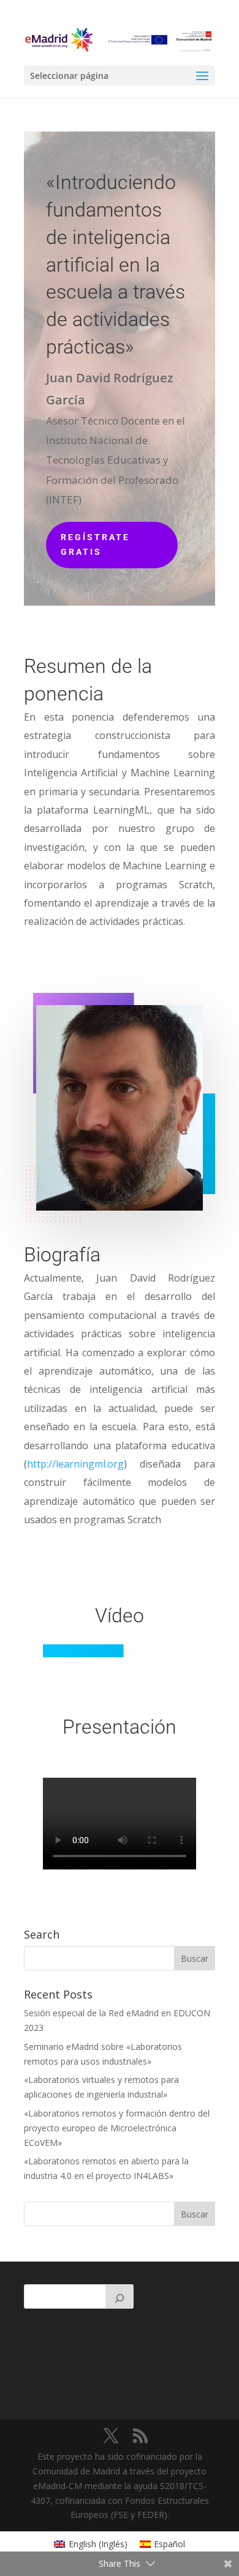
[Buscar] (120, 2296)
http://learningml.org (75, 1464)
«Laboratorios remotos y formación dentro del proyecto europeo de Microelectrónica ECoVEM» (117, 2128)
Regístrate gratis (95, 544)
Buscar (195, 2214)
